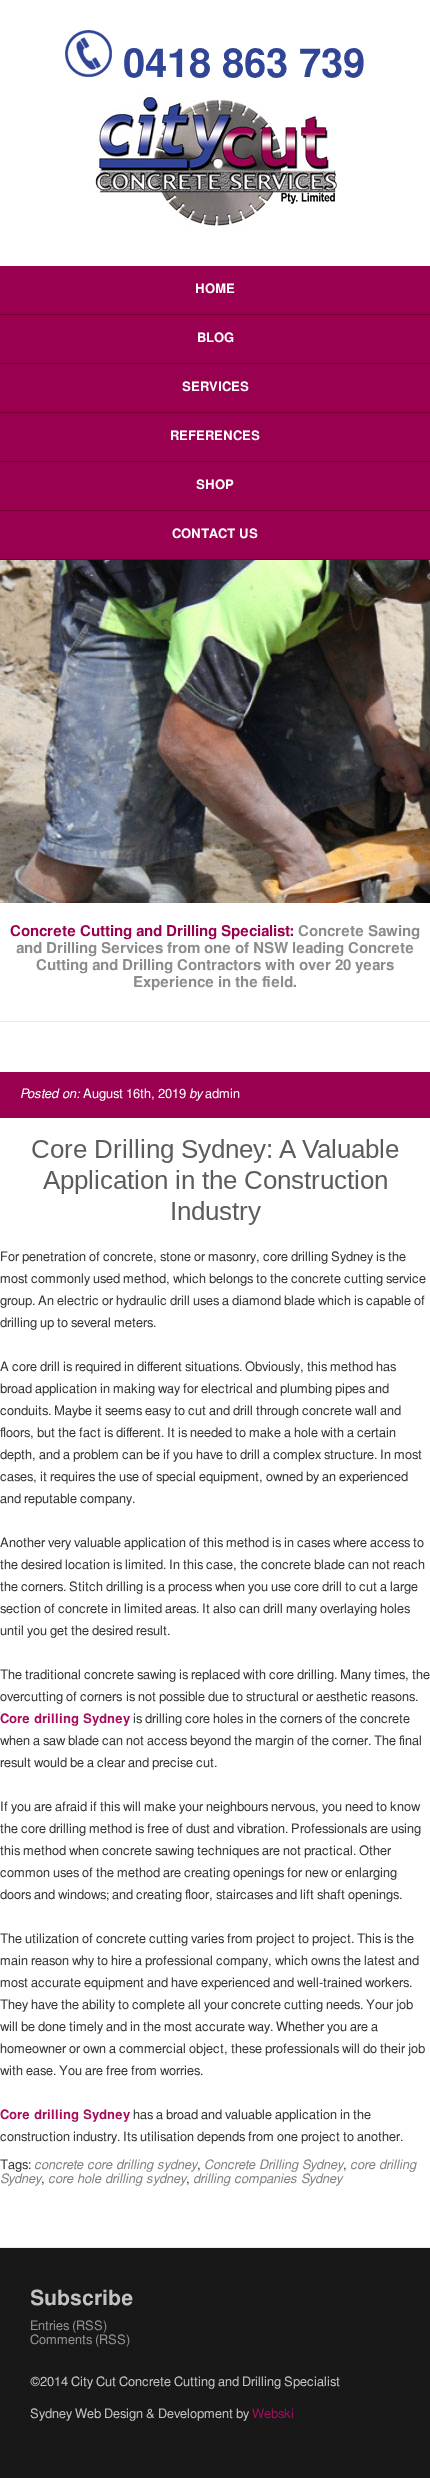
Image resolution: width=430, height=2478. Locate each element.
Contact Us (215, 534)
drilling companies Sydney (267, 2179)
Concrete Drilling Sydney (273, 2165)
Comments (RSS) (80, 2340)
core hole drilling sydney (117, 2179)
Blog (215, 338)
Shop (215, 485)
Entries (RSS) (68, 2326)
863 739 (244, 65)
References (215, 436)
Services (215, 387)
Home (215, 289)
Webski (273, 2414)
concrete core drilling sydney (115, 2165)
